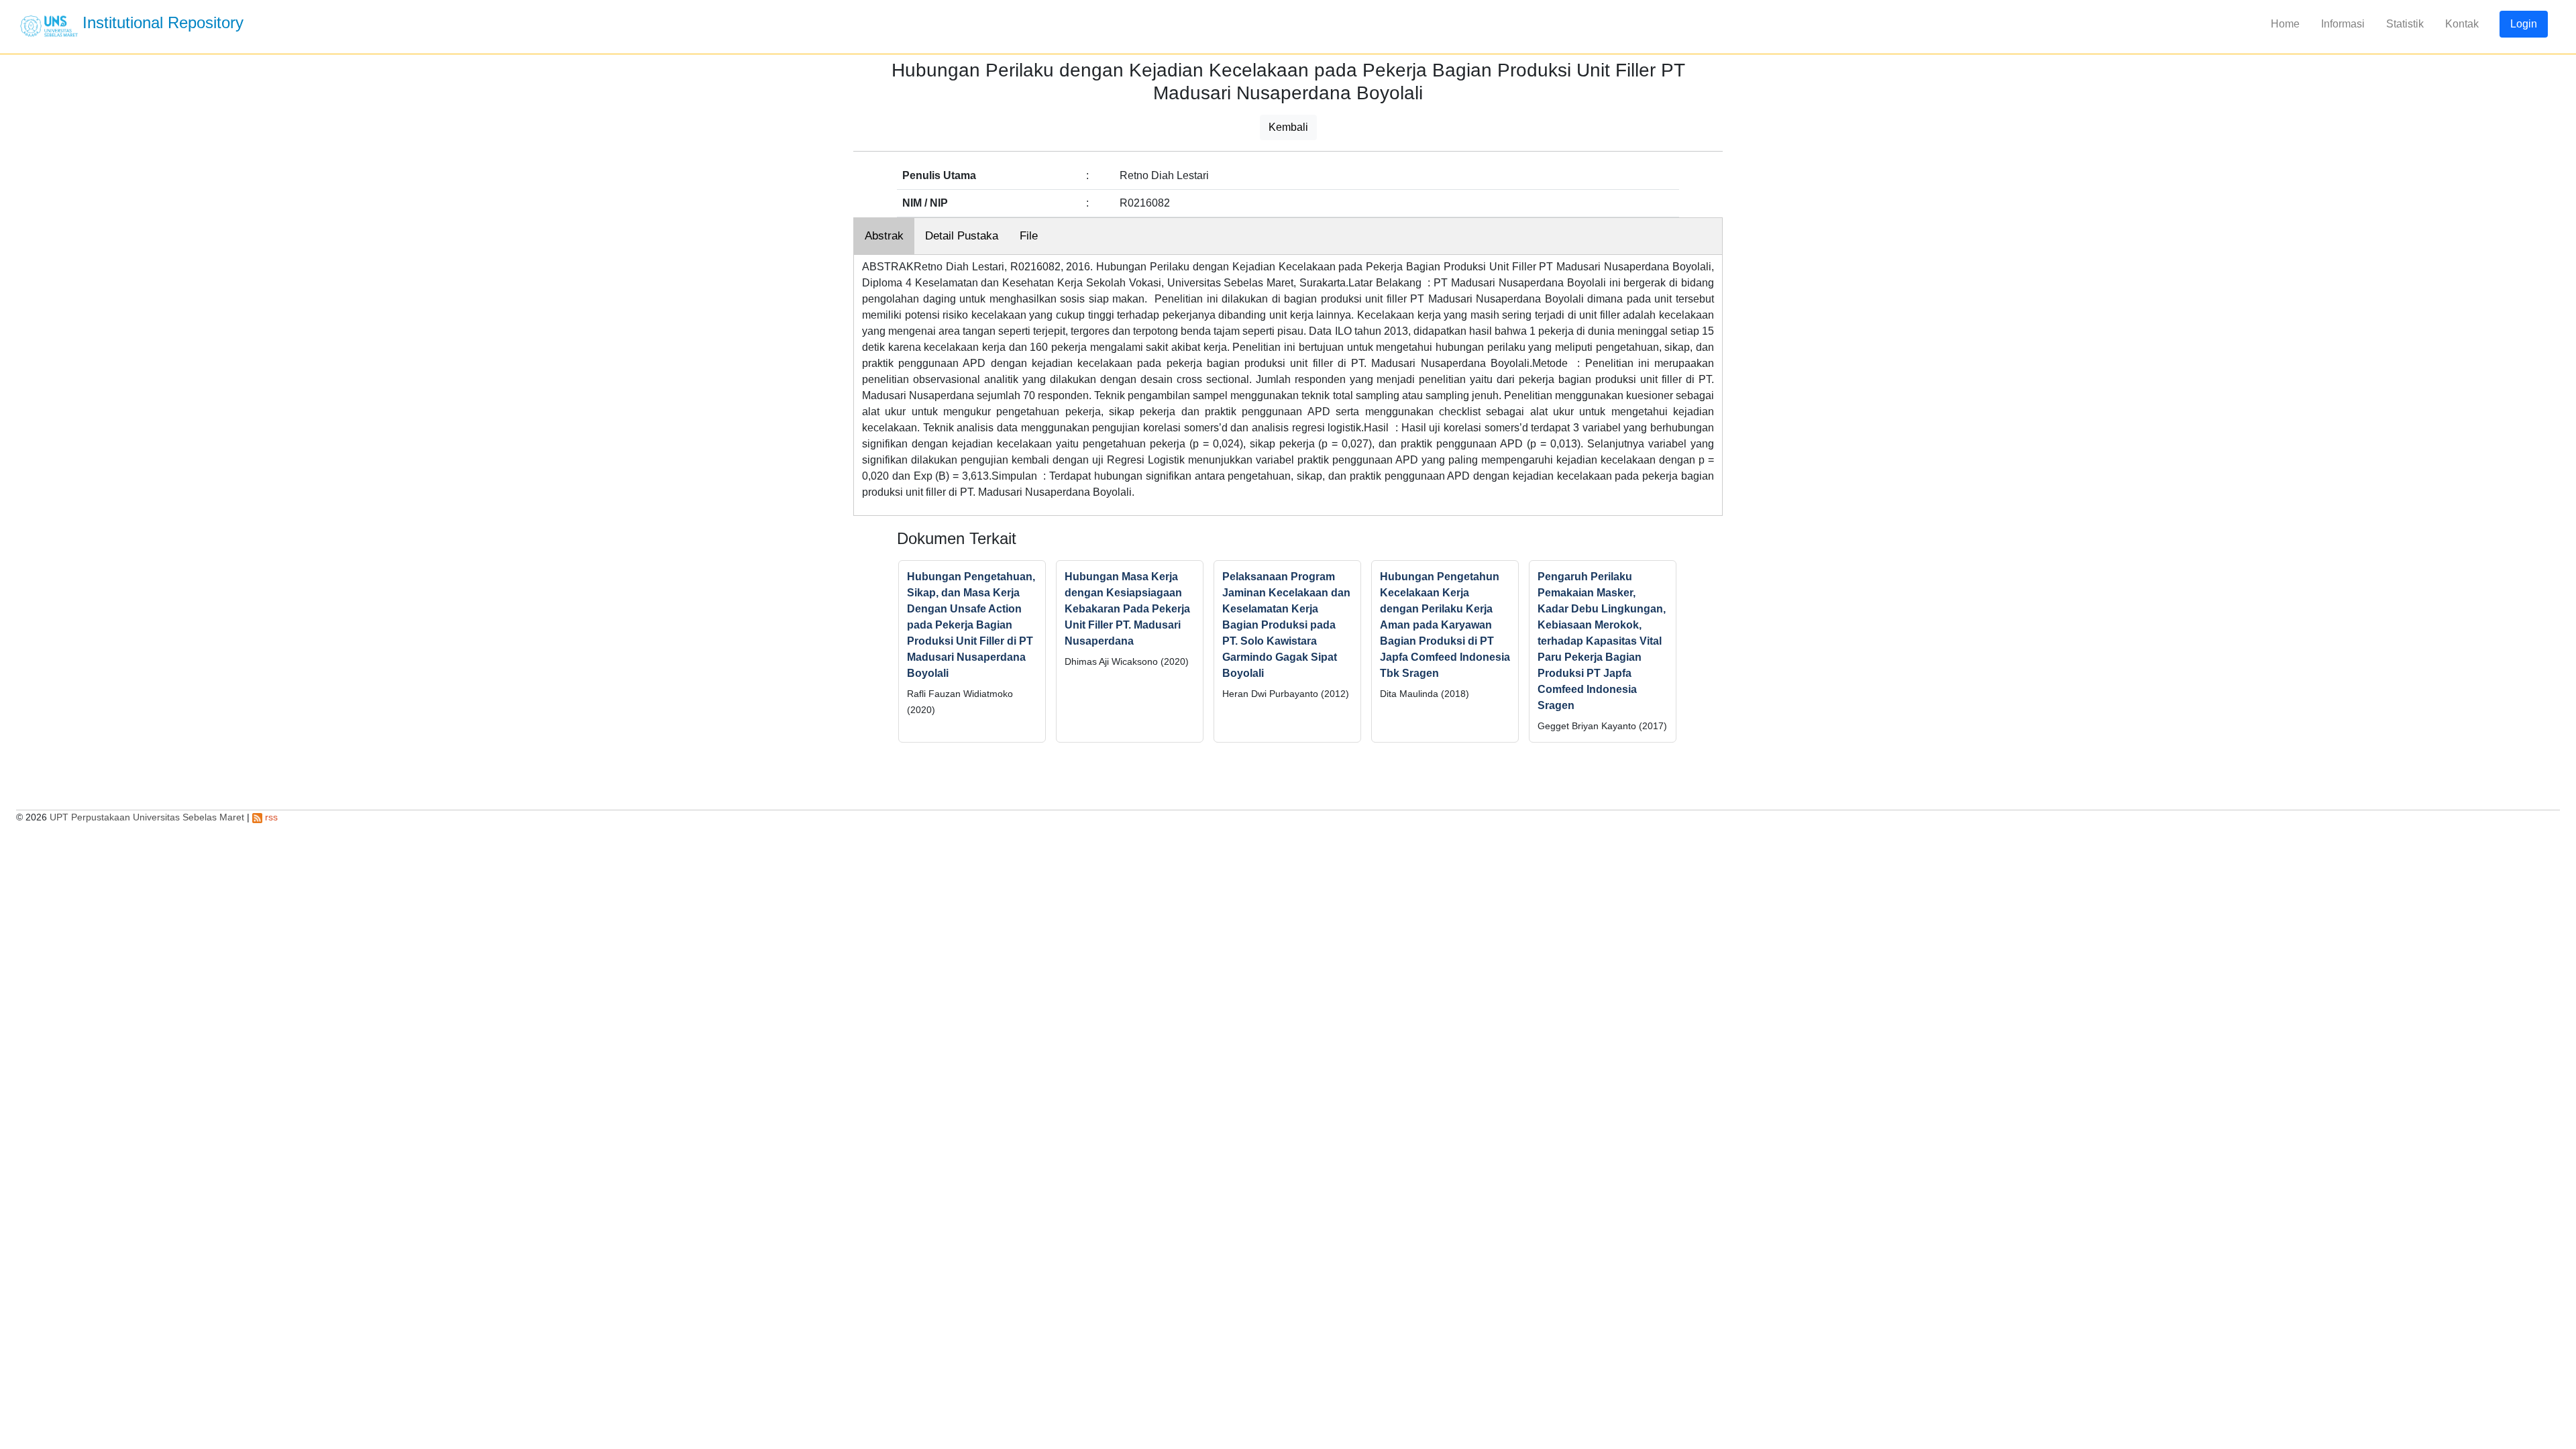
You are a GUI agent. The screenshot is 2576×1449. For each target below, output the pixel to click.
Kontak (2462, 24)
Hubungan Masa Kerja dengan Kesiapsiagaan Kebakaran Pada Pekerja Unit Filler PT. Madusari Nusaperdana (1127, 609)
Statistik (2405, 24)
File (1029, 236)
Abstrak (884, 236)
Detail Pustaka (962, 236)
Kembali (1288, 127)
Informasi (2343, 24)
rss (270, 817)
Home (2285, 24)
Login (2524, 24)
